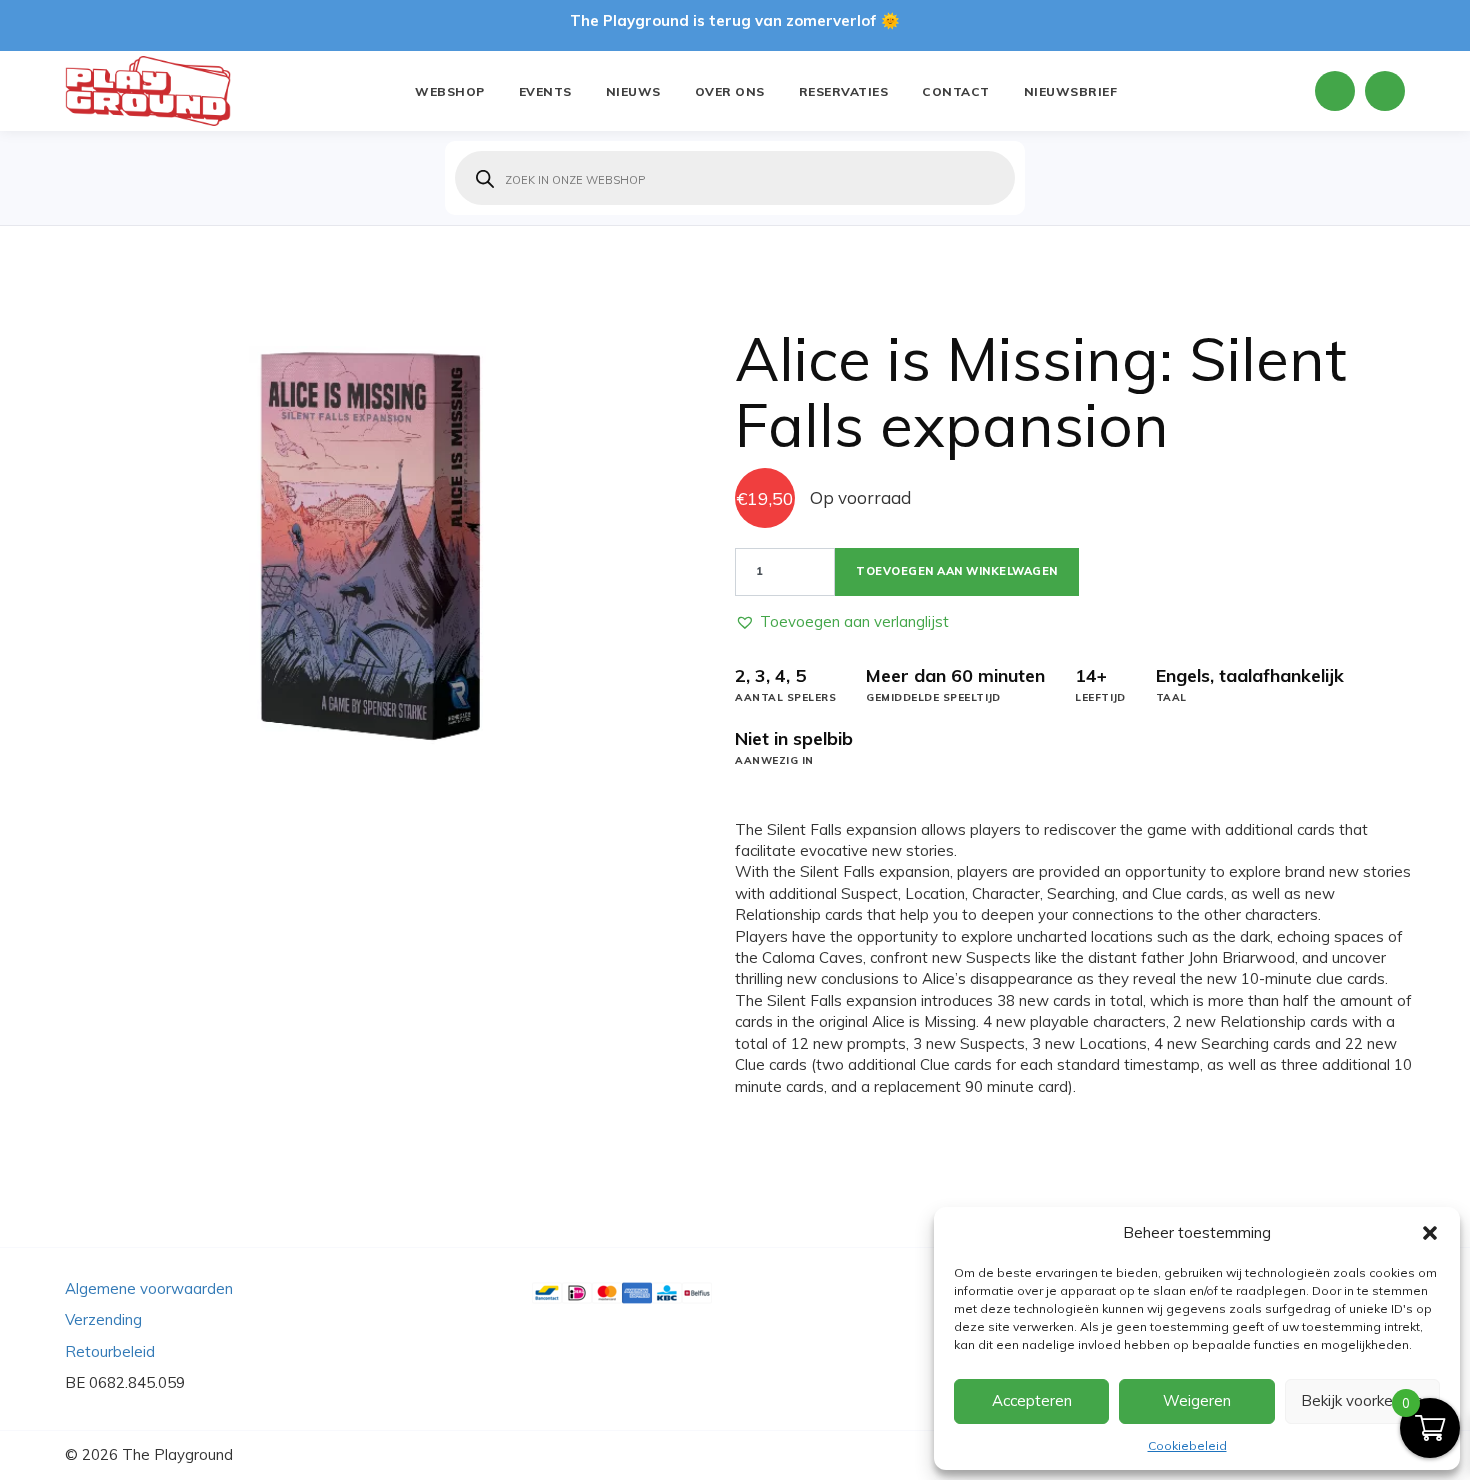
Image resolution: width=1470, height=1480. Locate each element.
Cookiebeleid (1187, 1445)
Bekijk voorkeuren (1362, 1400)
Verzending (103, 1319)
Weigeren (1197, 1400)
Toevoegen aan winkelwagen (957, 571)
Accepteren (1032, 1400)
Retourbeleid (110, 1351)
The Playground (177, 1454)
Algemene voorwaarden (149, 1288)
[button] (1430, 1233)
